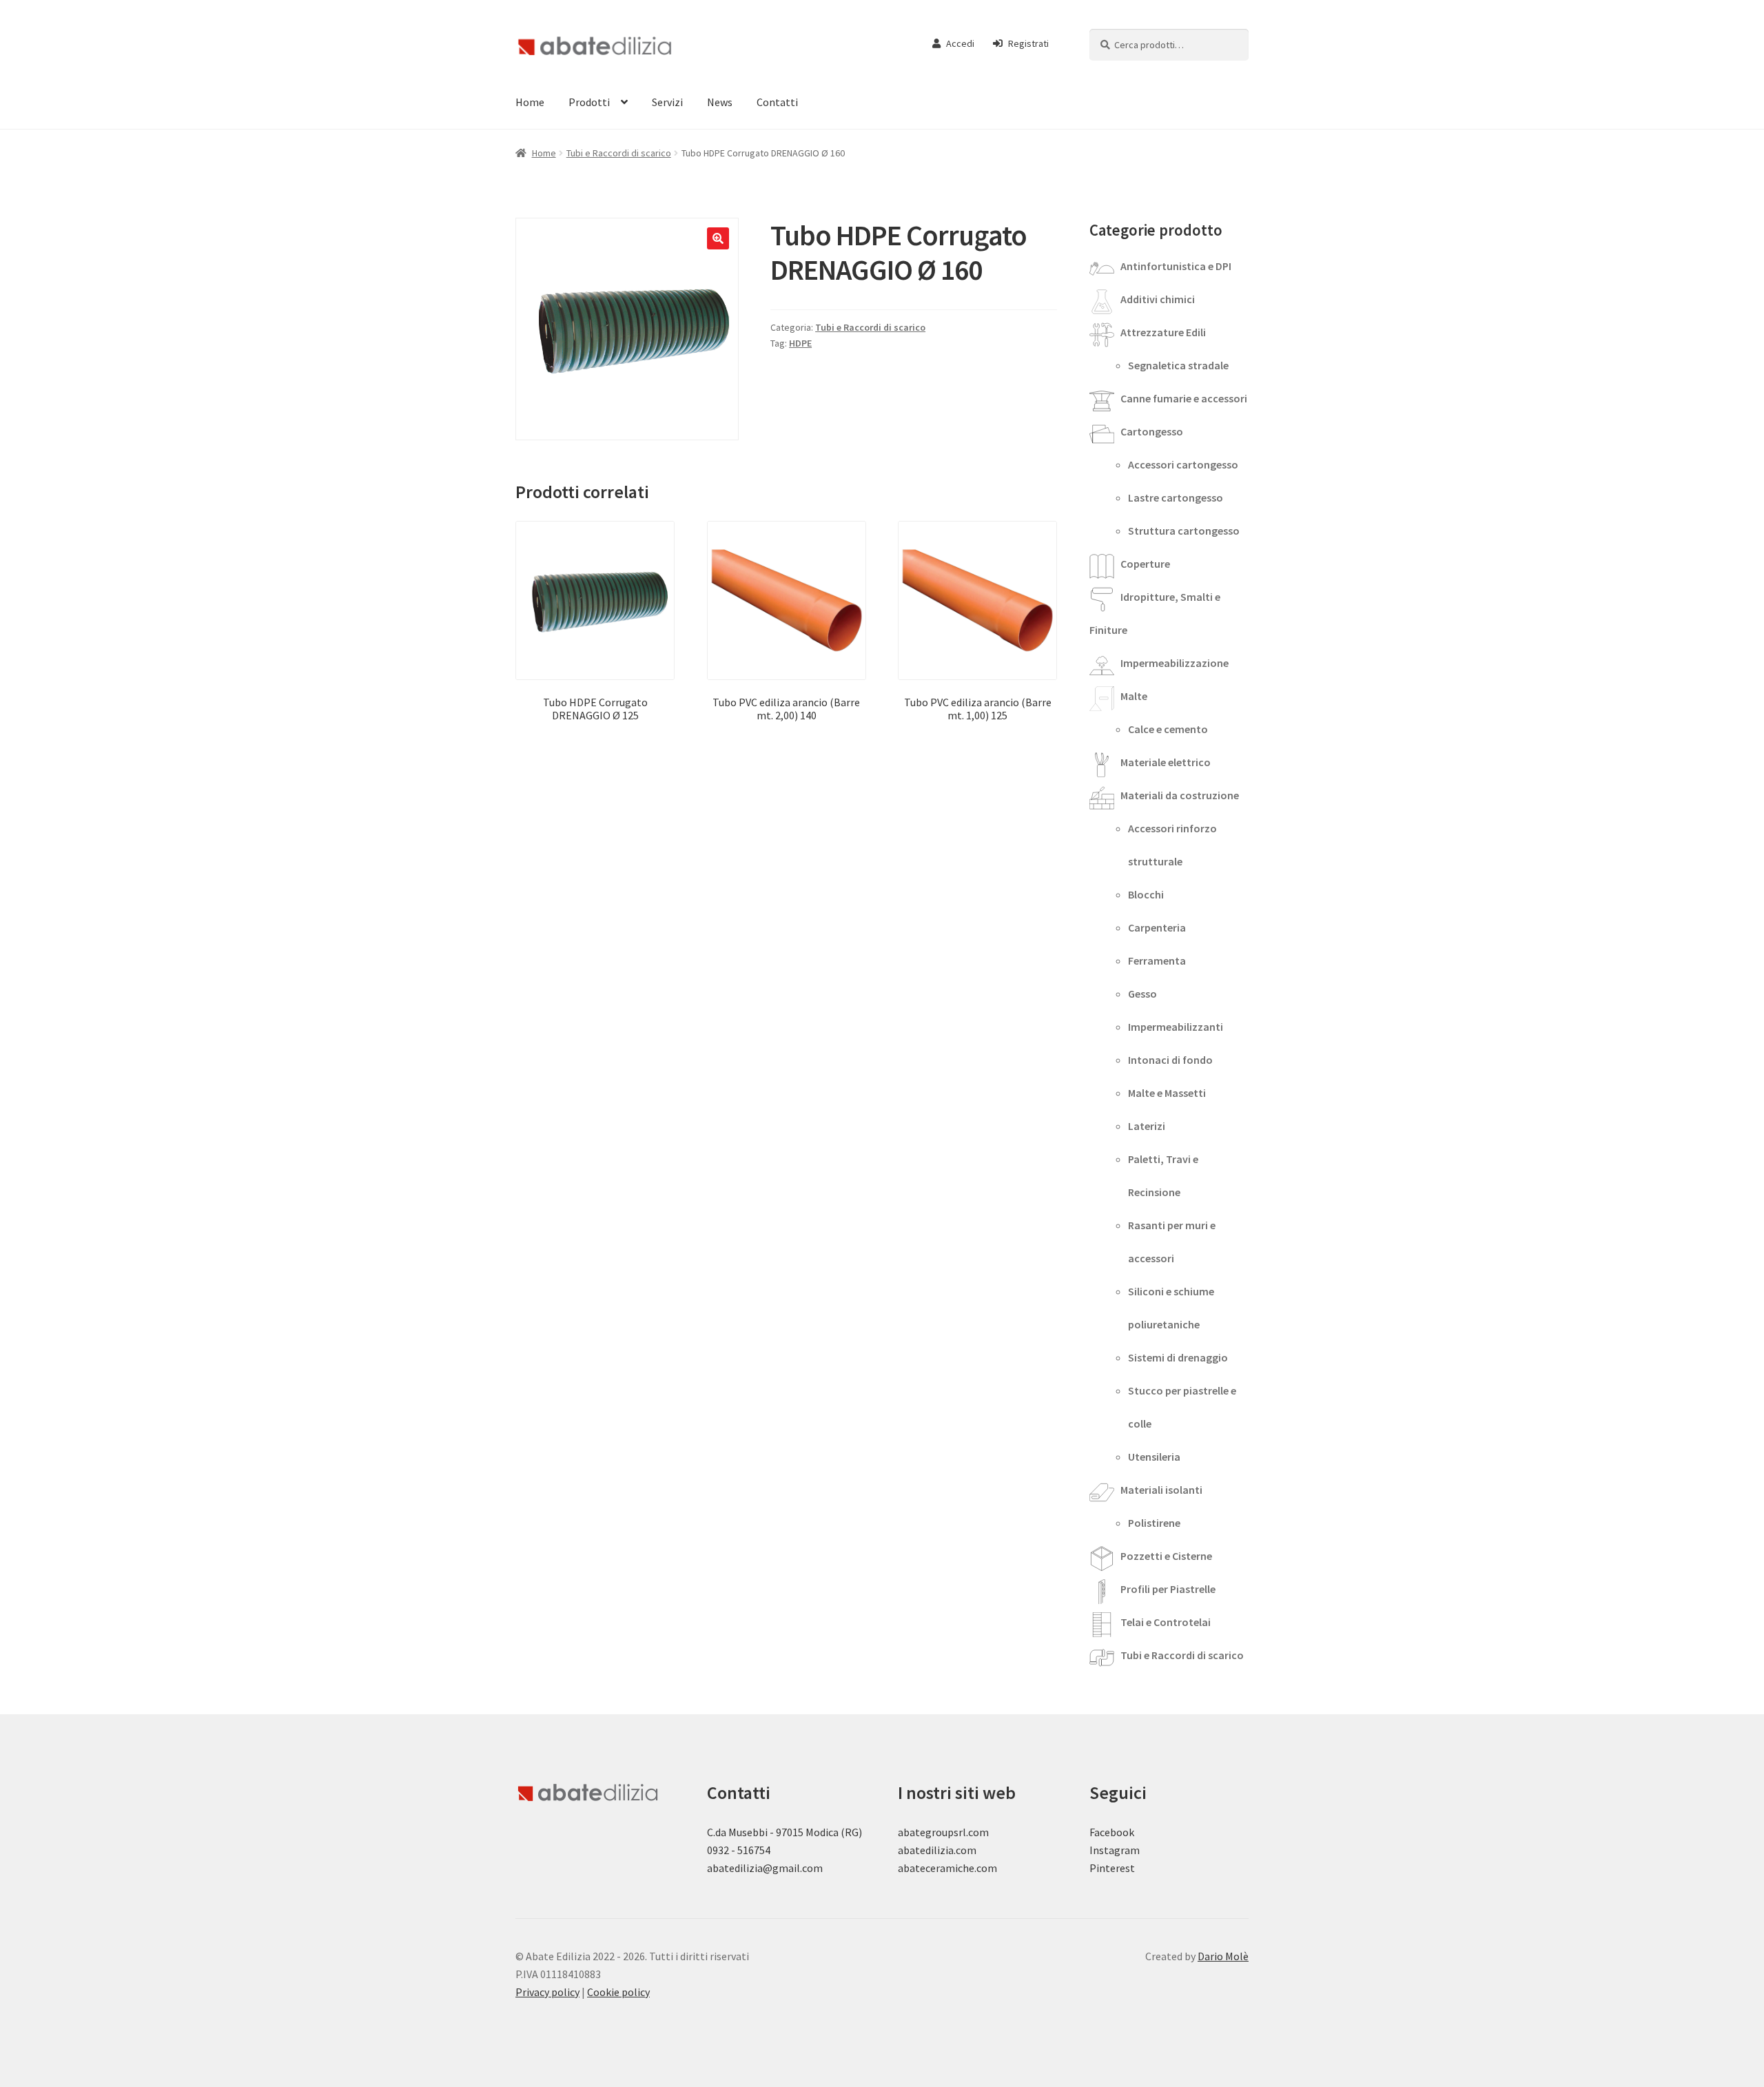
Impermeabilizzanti (1176, 1027)
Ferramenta (1157, 960)
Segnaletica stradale (1178, 365)
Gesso (1142, 994)
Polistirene (1154, 1523)
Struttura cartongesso (1184, 531)
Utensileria (1154, 1457)
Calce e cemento (1168, 729)
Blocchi (1146, 894)
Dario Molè (1223, 1956)
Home (530, 102)
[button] (718, 238)
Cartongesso (1152, 431)
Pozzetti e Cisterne (1166, 1556)
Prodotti (589, 102)
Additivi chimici (1158, 299)
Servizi (667, 102)
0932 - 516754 (739, 1850)
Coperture (1145, 564)
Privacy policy (547, 1992)
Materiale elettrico (1166, 762)
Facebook (1112, 1832)
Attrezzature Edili (1163, 332)
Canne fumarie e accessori (1184, 398)
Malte (1134, 696)
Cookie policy (618, 1992)
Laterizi (1147, 1126)
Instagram (1115, 1850)
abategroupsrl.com (943, 1832)
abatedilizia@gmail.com (765, 1868)
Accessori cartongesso (1183, 464)
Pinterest (1112, 1868)
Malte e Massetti (1167, 1093)
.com (986, 1868)
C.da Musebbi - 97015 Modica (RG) (784, 1832)
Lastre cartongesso (1176, 497)
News (720, 102)
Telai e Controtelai (1166, 1622)
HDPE (800, 343)
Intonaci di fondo (1170, 1060)
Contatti (777, 102)
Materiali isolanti (1161, 1490)
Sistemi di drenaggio (1178, 1357)
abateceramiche (936, 1868)
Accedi (960, 43)
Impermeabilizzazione (1175, 663)
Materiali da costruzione (1180, 795)
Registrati (1028, 43)
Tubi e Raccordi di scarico (619, 153)
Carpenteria (1157, 927)
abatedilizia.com (937, 1850)
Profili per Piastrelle (1168, 1589)
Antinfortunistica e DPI (1176, 266)
